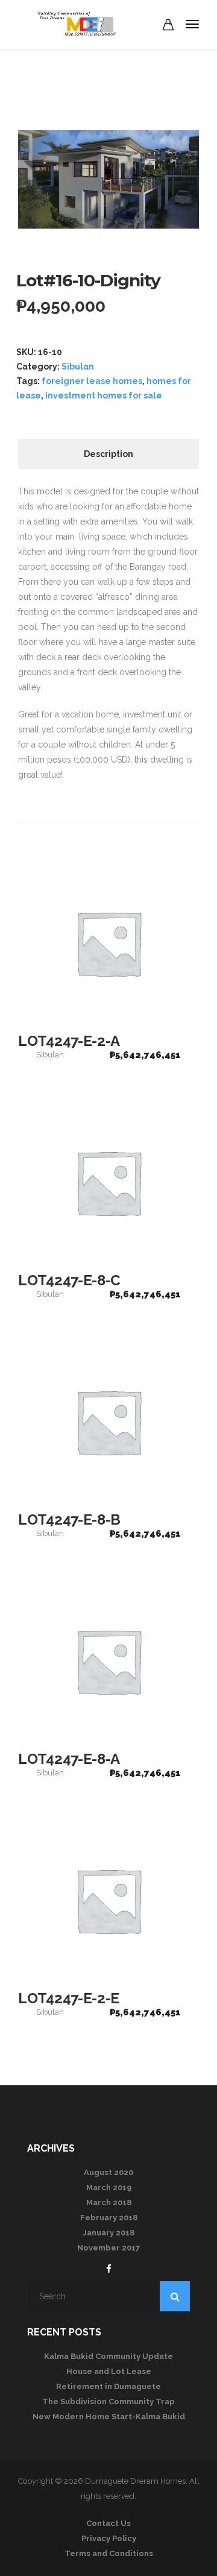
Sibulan (78, 367)
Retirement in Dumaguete (108, 2386)
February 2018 (109, 2218)
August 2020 (108, 2172)
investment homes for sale (104, 395)
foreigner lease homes (92, 381)
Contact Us (108, 2523)
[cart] (168, 27)
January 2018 (108, 2233)
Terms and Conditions (109, 2553)
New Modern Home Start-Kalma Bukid (109, 2417)
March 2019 (109, 2187)
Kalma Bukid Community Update (108, 2356)
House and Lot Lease (109, 2371)
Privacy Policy (109, 2538)
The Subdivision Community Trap (108, 2401)
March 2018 (109, 2203)
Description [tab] (108, 454)
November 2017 (108, 2248)
